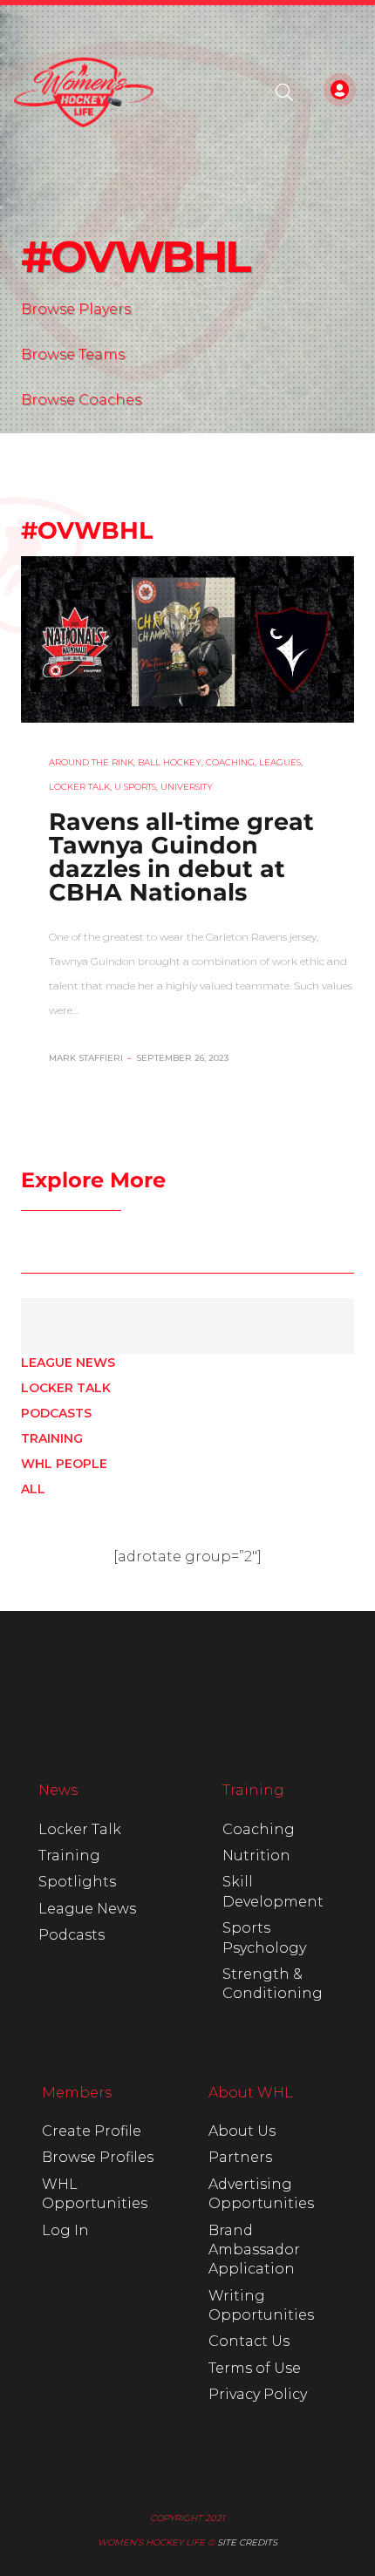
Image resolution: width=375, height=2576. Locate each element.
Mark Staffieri (86, 1058)
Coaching (259, 1829)
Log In (65, 2230)
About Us (242, 2131)
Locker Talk (66, 1388)
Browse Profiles (98, 2157)
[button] (284, 92)
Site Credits (247, 2542)
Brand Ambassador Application (254, 2250)
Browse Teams (73, 354)
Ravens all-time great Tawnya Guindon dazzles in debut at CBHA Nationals (181, 857)
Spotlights (77, 1882)
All (33, 1489)
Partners (240, 2157)
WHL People (64, 1464)
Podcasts (56, 1413)
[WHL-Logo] (84, 92)
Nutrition (256, 1856)
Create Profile (92, 2131)
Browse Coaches (81, 400)
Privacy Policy (258, 2394)
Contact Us (249, 2341)
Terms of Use (255, 2368)
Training (52, 1438)
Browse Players (76, 309)
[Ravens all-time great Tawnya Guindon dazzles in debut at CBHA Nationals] (187, 641)
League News (68, 1363)
